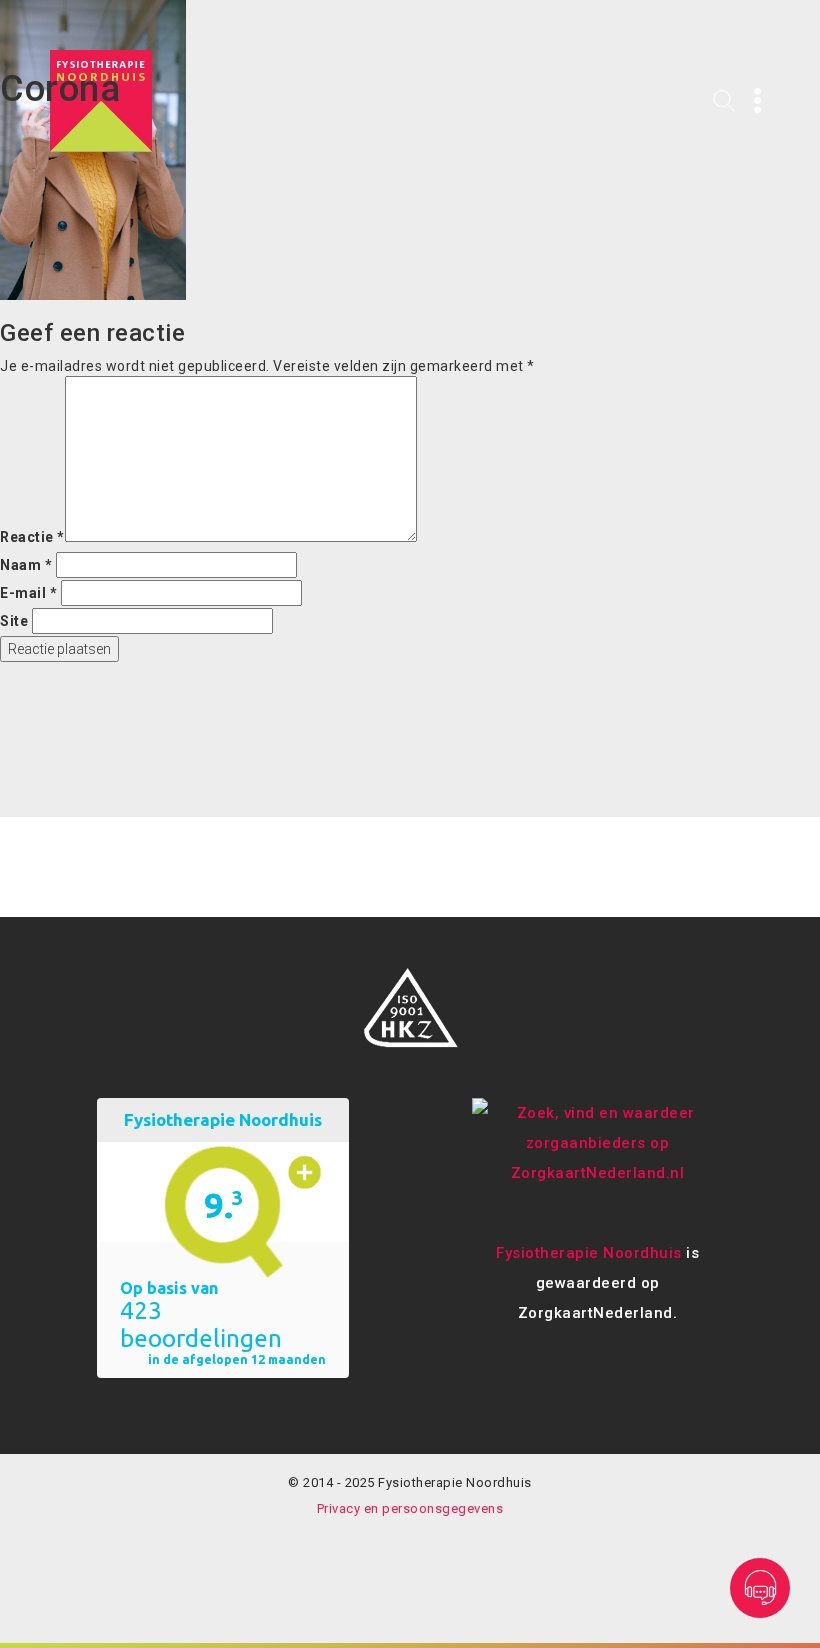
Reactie (32, 537)
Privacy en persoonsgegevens (410, 1508)
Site (14, 621)
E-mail (28, 593)
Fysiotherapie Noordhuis (589, 1253)
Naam (26, 565)
